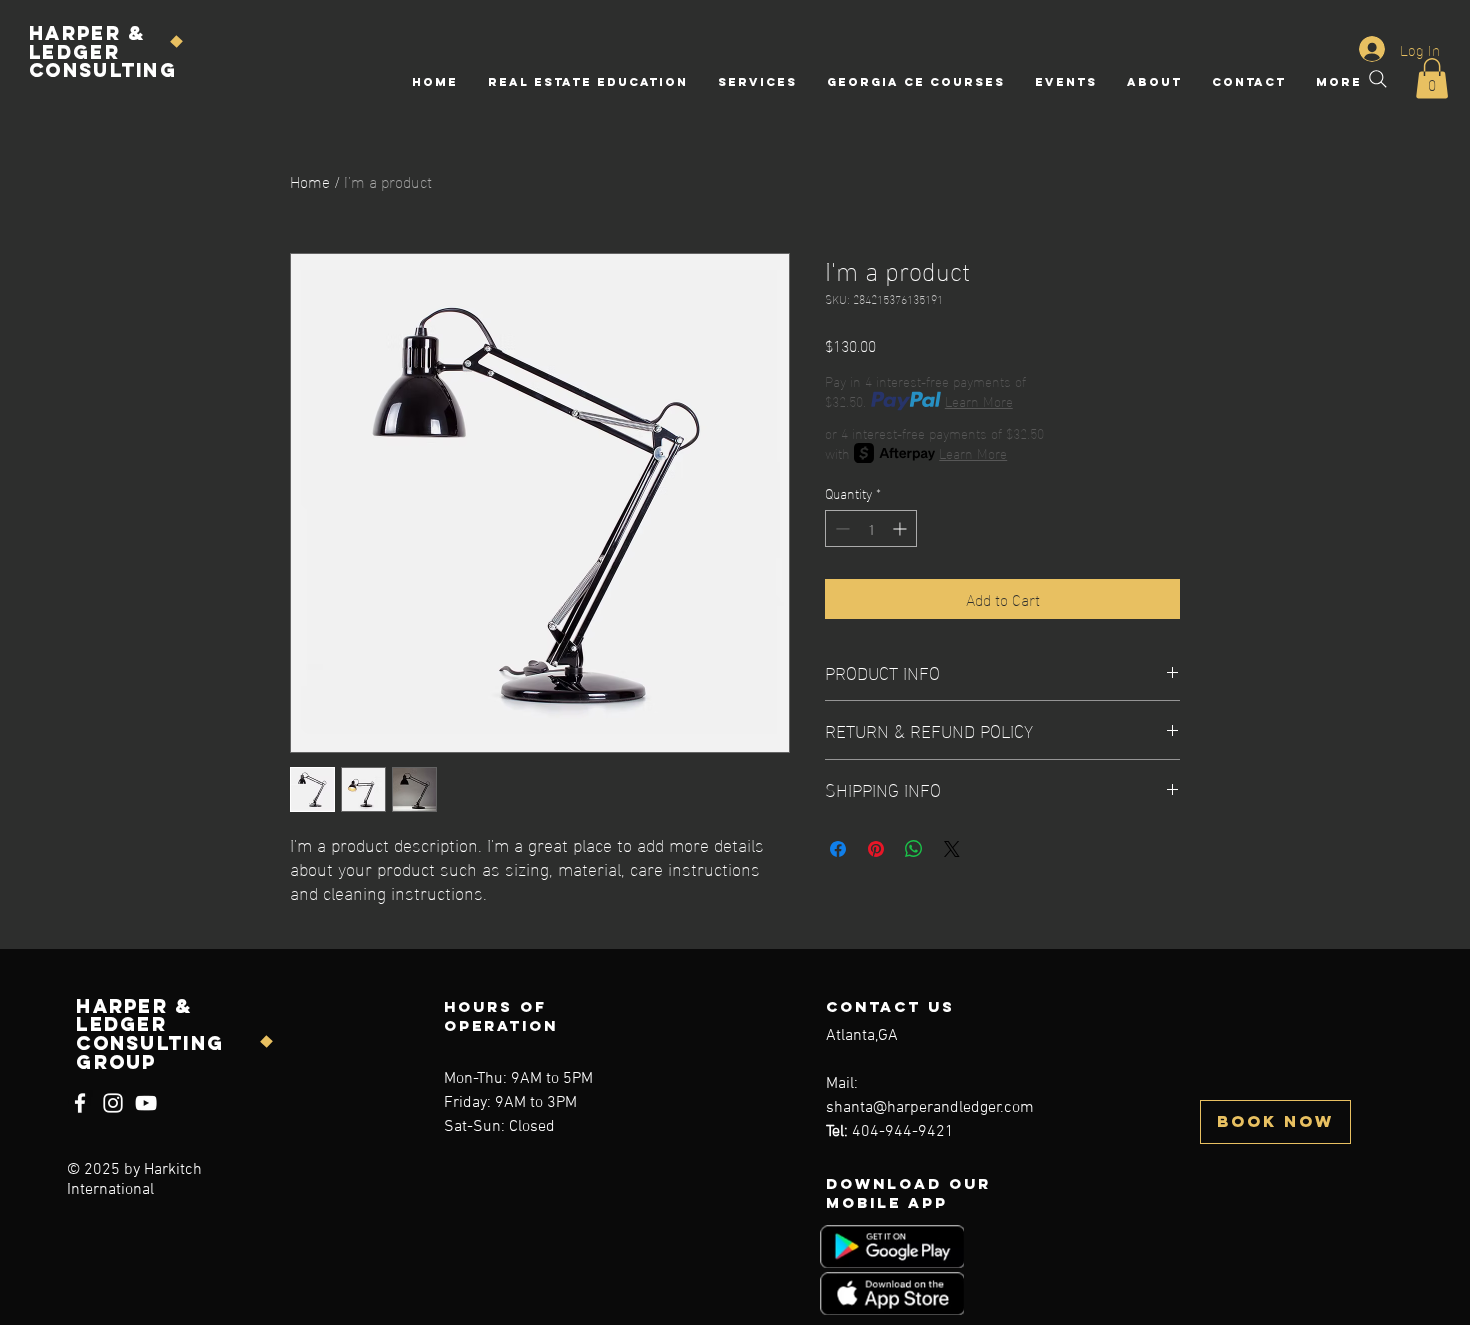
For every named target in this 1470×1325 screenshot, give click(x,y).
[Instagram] (113, 1103)
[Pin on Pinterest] (876, 849)
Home (310, 180)
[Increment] (901, 528)
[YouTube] (146, 1103)
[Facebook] (80, 1103)
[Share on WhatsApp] (914, 849)
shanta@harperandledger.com (930, 1108)
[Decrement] (840, 528)
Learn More (979, 401)
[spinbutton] (871, 528)
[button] (1432, 78)
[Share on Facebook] (838, 849)
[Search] (1378, 79)
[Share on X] (952, 849)
